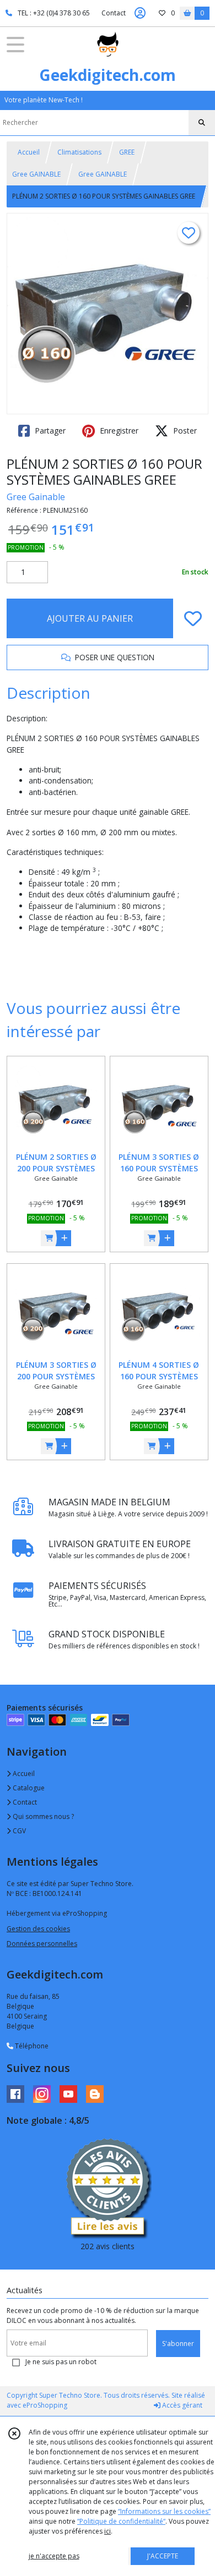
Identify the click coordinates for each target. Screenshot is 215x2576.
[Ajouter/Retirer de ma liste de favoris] (193, 618)
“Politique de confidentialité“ (121, 2521)
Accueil (29, 152)
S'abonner (178, 2344)
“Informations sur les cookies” (164, 2511)
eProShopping (45, 2405)
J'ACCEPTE (163, 2556)
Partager (49, 431)
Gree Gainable (36, 497)
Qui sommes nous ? (42, 1816)
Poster (184, 431)
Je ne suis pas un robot (61, 2362)
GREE (127, 152)
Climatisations (79, 152)
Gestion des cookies (38, 1929)
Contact (114, 13)
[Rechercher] (202, 123)
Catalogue (28, 1788)
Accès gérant (181, 2405)
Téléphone (31, 2046)
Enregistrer (118, 431)
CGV (18, 1831)
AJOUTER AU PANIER (90, 618)
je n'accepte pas (54, 2556)
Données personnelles (42, 1944)
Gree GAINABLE (36, 174)
